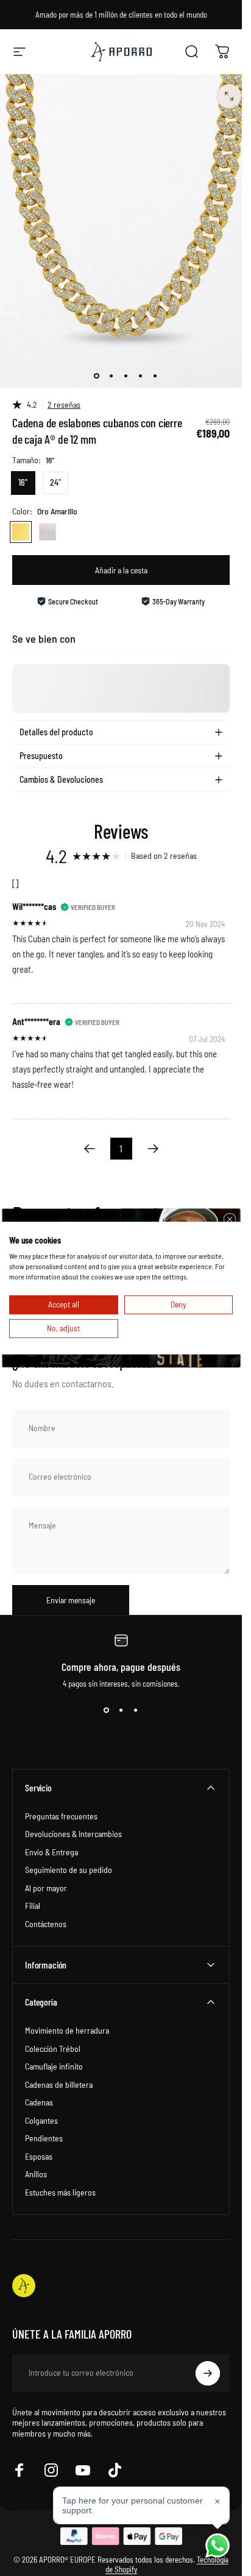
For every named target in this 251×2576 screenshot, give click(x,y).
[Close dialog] (229, 1219)
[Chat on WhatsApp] (217, 2546)
